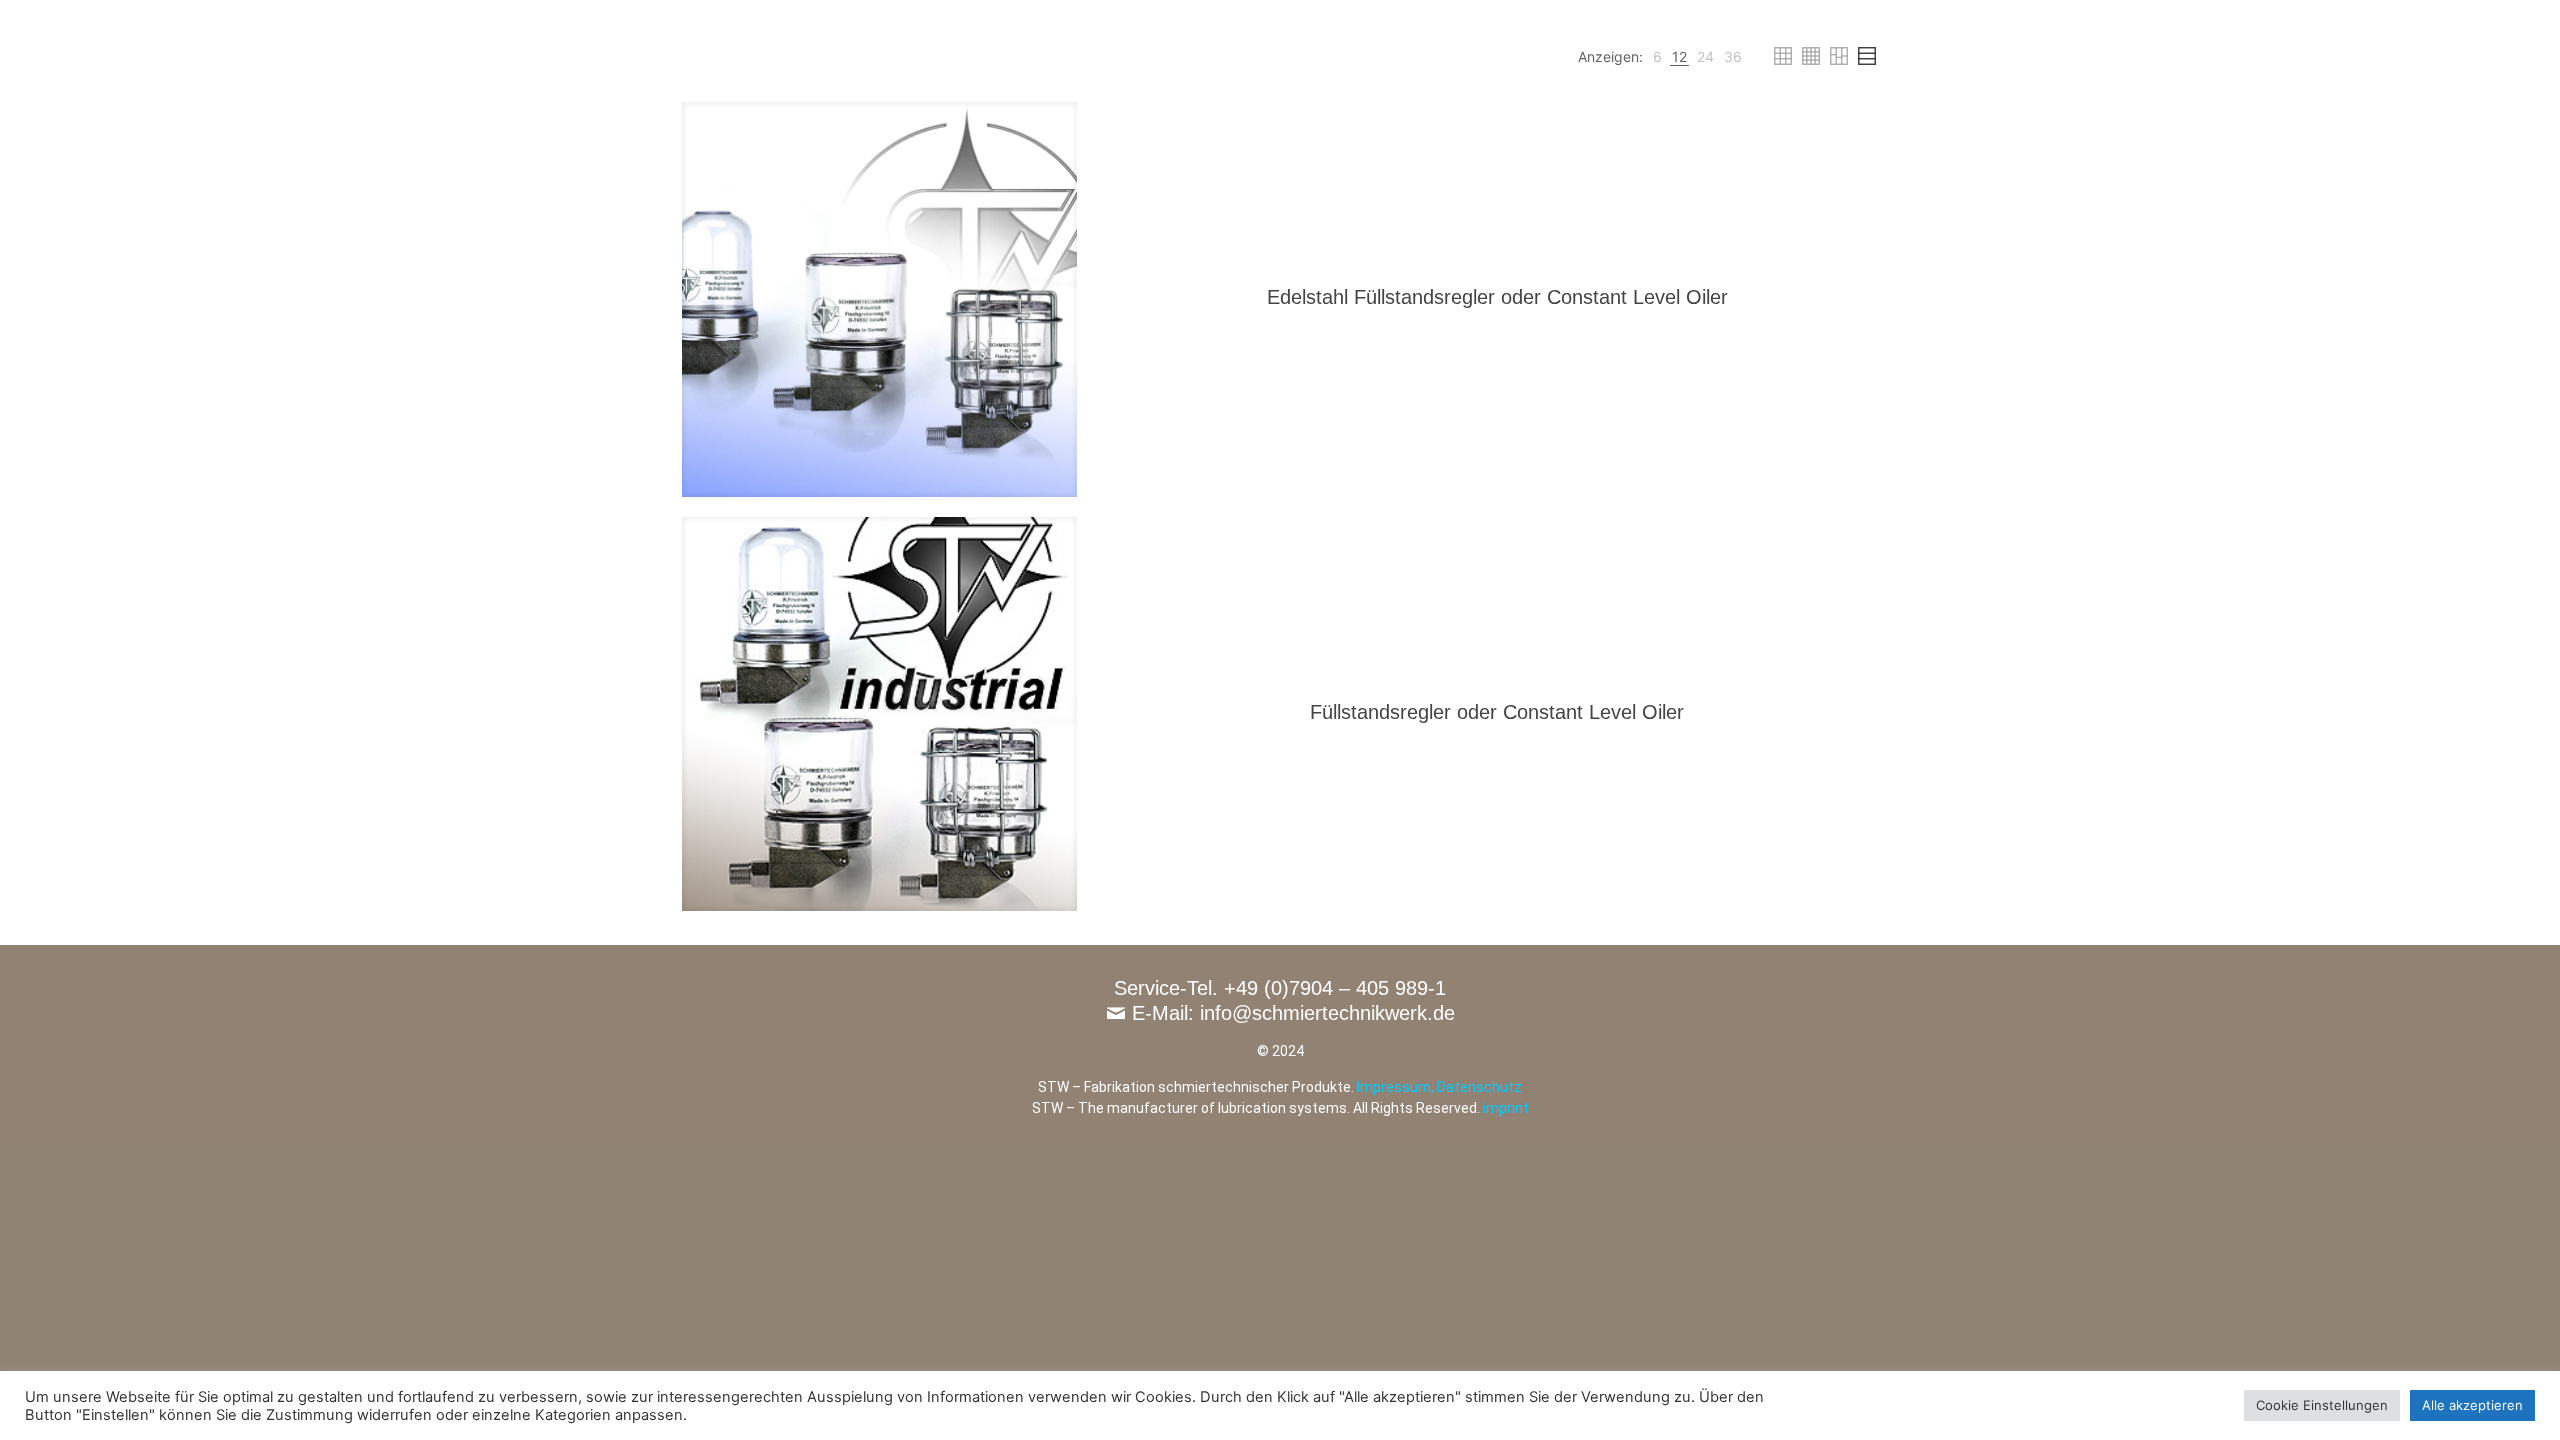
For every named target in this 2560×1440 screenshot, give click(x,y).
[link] (1657, 56)
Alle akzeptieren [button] (2472, 1405)
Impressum (1394, 1087)
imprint (1506, 1108)
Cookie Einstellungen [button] (2322, 1405)
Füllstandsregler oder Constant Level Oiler (1497, 712)
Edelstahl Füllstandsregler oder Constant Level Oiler (1497, 297)
